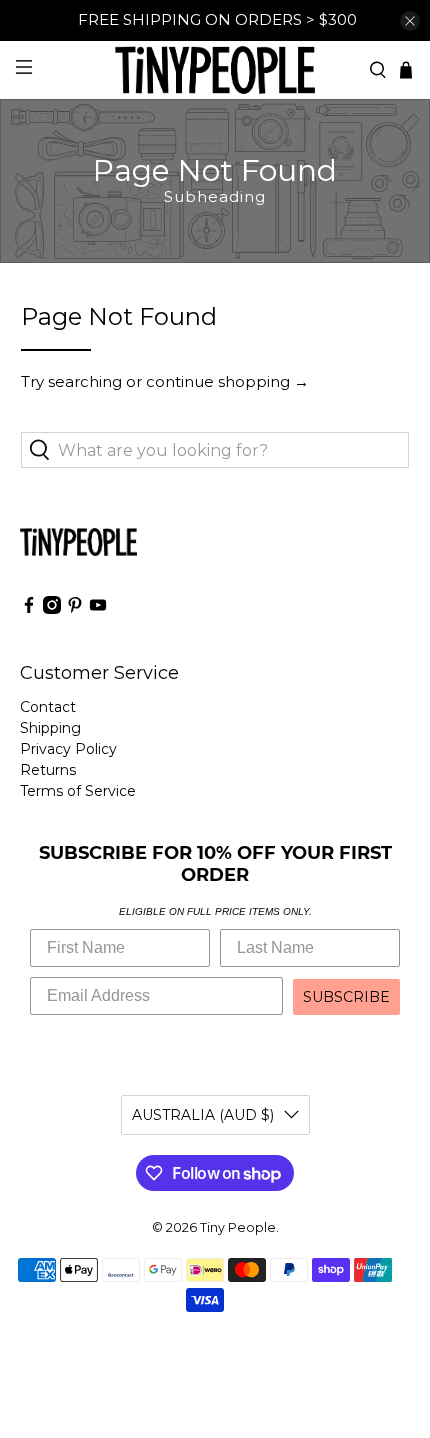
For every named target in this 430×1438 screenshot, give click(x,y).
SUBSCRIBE (346, 997)
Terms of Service (78, 791)
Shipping (50, 728)
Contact (48, 707)
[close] (410, 21)
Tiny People (238, 1227)
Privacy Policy (68, 749)
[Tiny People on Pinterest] (75, 609)
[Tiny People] (215, 69)
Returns (48, 770)
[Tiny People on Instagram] (52, 609)
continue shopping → (227, 381)
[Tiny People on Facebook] (29, 609)
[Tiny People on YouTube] (98, 609)
